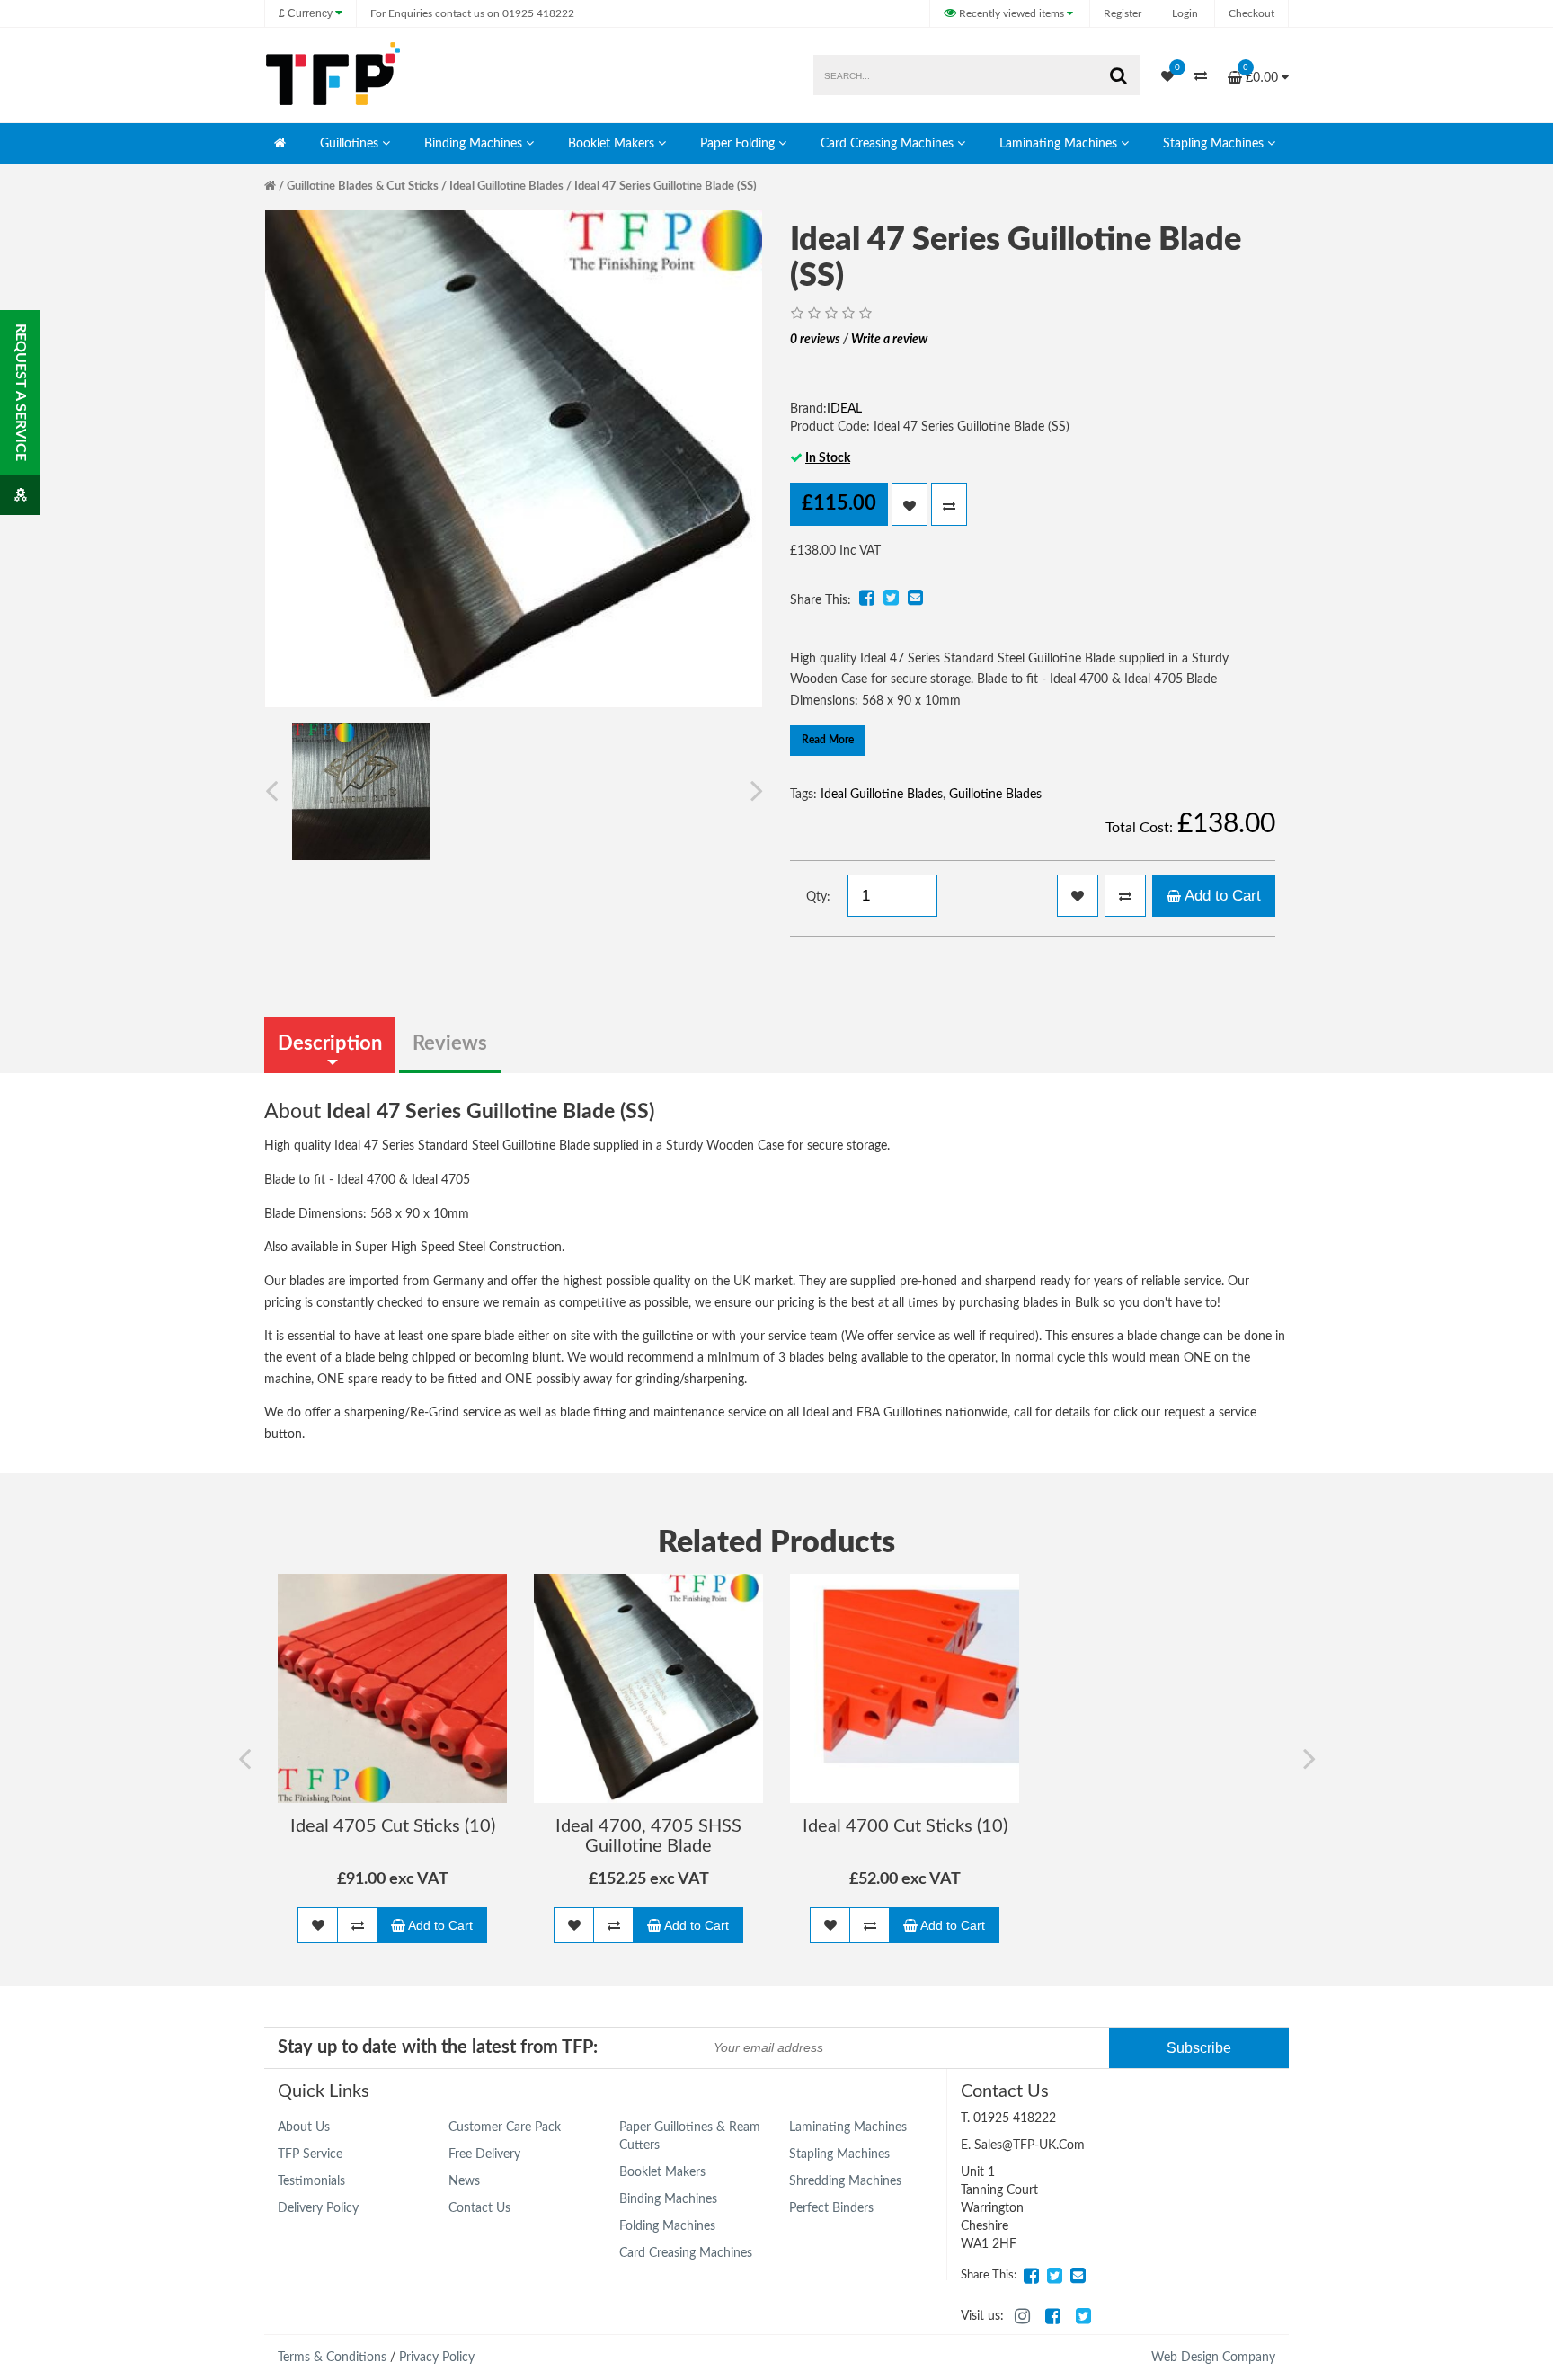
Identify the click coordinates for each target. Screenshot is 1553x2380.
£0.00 (1262, 73)
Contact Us (479, 2208)
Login (1185, 13)
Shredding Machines (845, 2181)
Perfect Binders (831, 2208)
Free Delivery (484, 2154)
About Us (304, 2127)
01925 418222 (472, 13)
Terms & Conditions (332, 2358)
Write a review (889, 340)
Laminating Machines (1058, 144)
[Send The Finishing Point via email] (1078, 2276)
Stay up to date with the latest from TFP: (438, 2047)
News (464, 2181)
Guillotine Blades (995, 795)
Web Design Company (1213, 2358)
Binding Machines (473, 144)
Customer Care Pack (505, 2127)
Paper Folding (737, 144)
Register (1123, 13)
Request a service (21, 392)
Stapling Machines (1213, 144)
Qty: (818, 897)
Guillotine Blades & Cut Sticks (363, 186)
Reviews (450, 1043)
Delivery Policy (318, 2208)
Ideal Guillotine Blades (506, 186)
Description (330, 1043)
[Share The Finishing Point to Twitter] (1054, 2276)
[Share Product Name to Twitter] (891, 598)
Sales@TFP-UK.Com (1029, 2145)
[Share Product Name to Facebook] (866, 598)
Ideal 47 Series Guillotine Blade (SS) (666, 186)
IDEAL (844, 409)
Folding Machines (667, 2226)
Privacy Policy (437, 2358)
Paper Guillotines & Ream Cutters (690, 2136)
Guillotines (349, 144)
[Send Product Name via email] (915, 598)
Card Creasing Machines (887, 144)
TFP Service (310, 2154)
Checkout (1251, 13)
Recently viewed (1010, 13)
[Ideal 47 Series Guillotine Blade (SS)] (361, 791)
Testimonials (311, 2181)
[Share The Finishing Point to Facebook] (1031, 2276)
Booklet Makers (611, 144)
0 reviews (815, 340)
